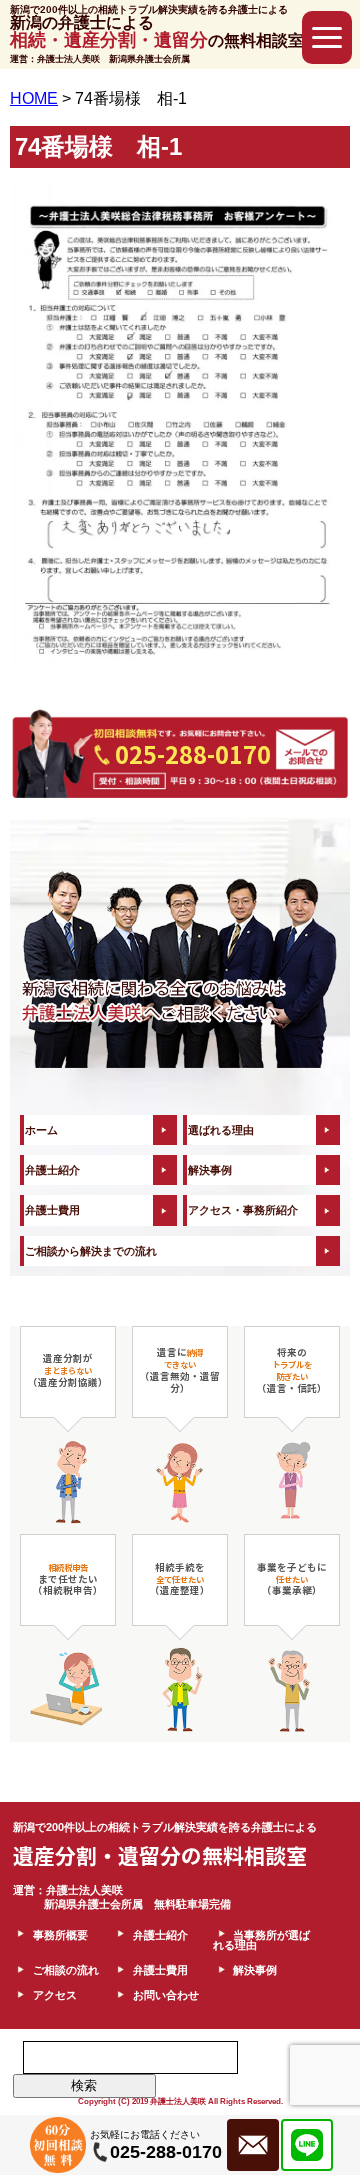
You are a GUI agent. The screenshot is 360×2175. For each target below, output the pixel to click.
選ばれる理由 (221, 1130)
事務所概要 (60, 1935)
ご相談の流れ (66, 1970)
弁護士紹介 (52, 1170)
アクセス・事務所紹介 (243, 1210)
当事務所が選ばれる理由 (261, 1940)
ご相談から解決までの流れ (91, 1251)
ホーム (41, 1130)
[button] (327, 37)
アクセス (55, 1995)
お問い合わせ (166, 1995)
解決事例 (210, 1170)
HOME (34, 98)
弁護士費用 (52, 1210)
